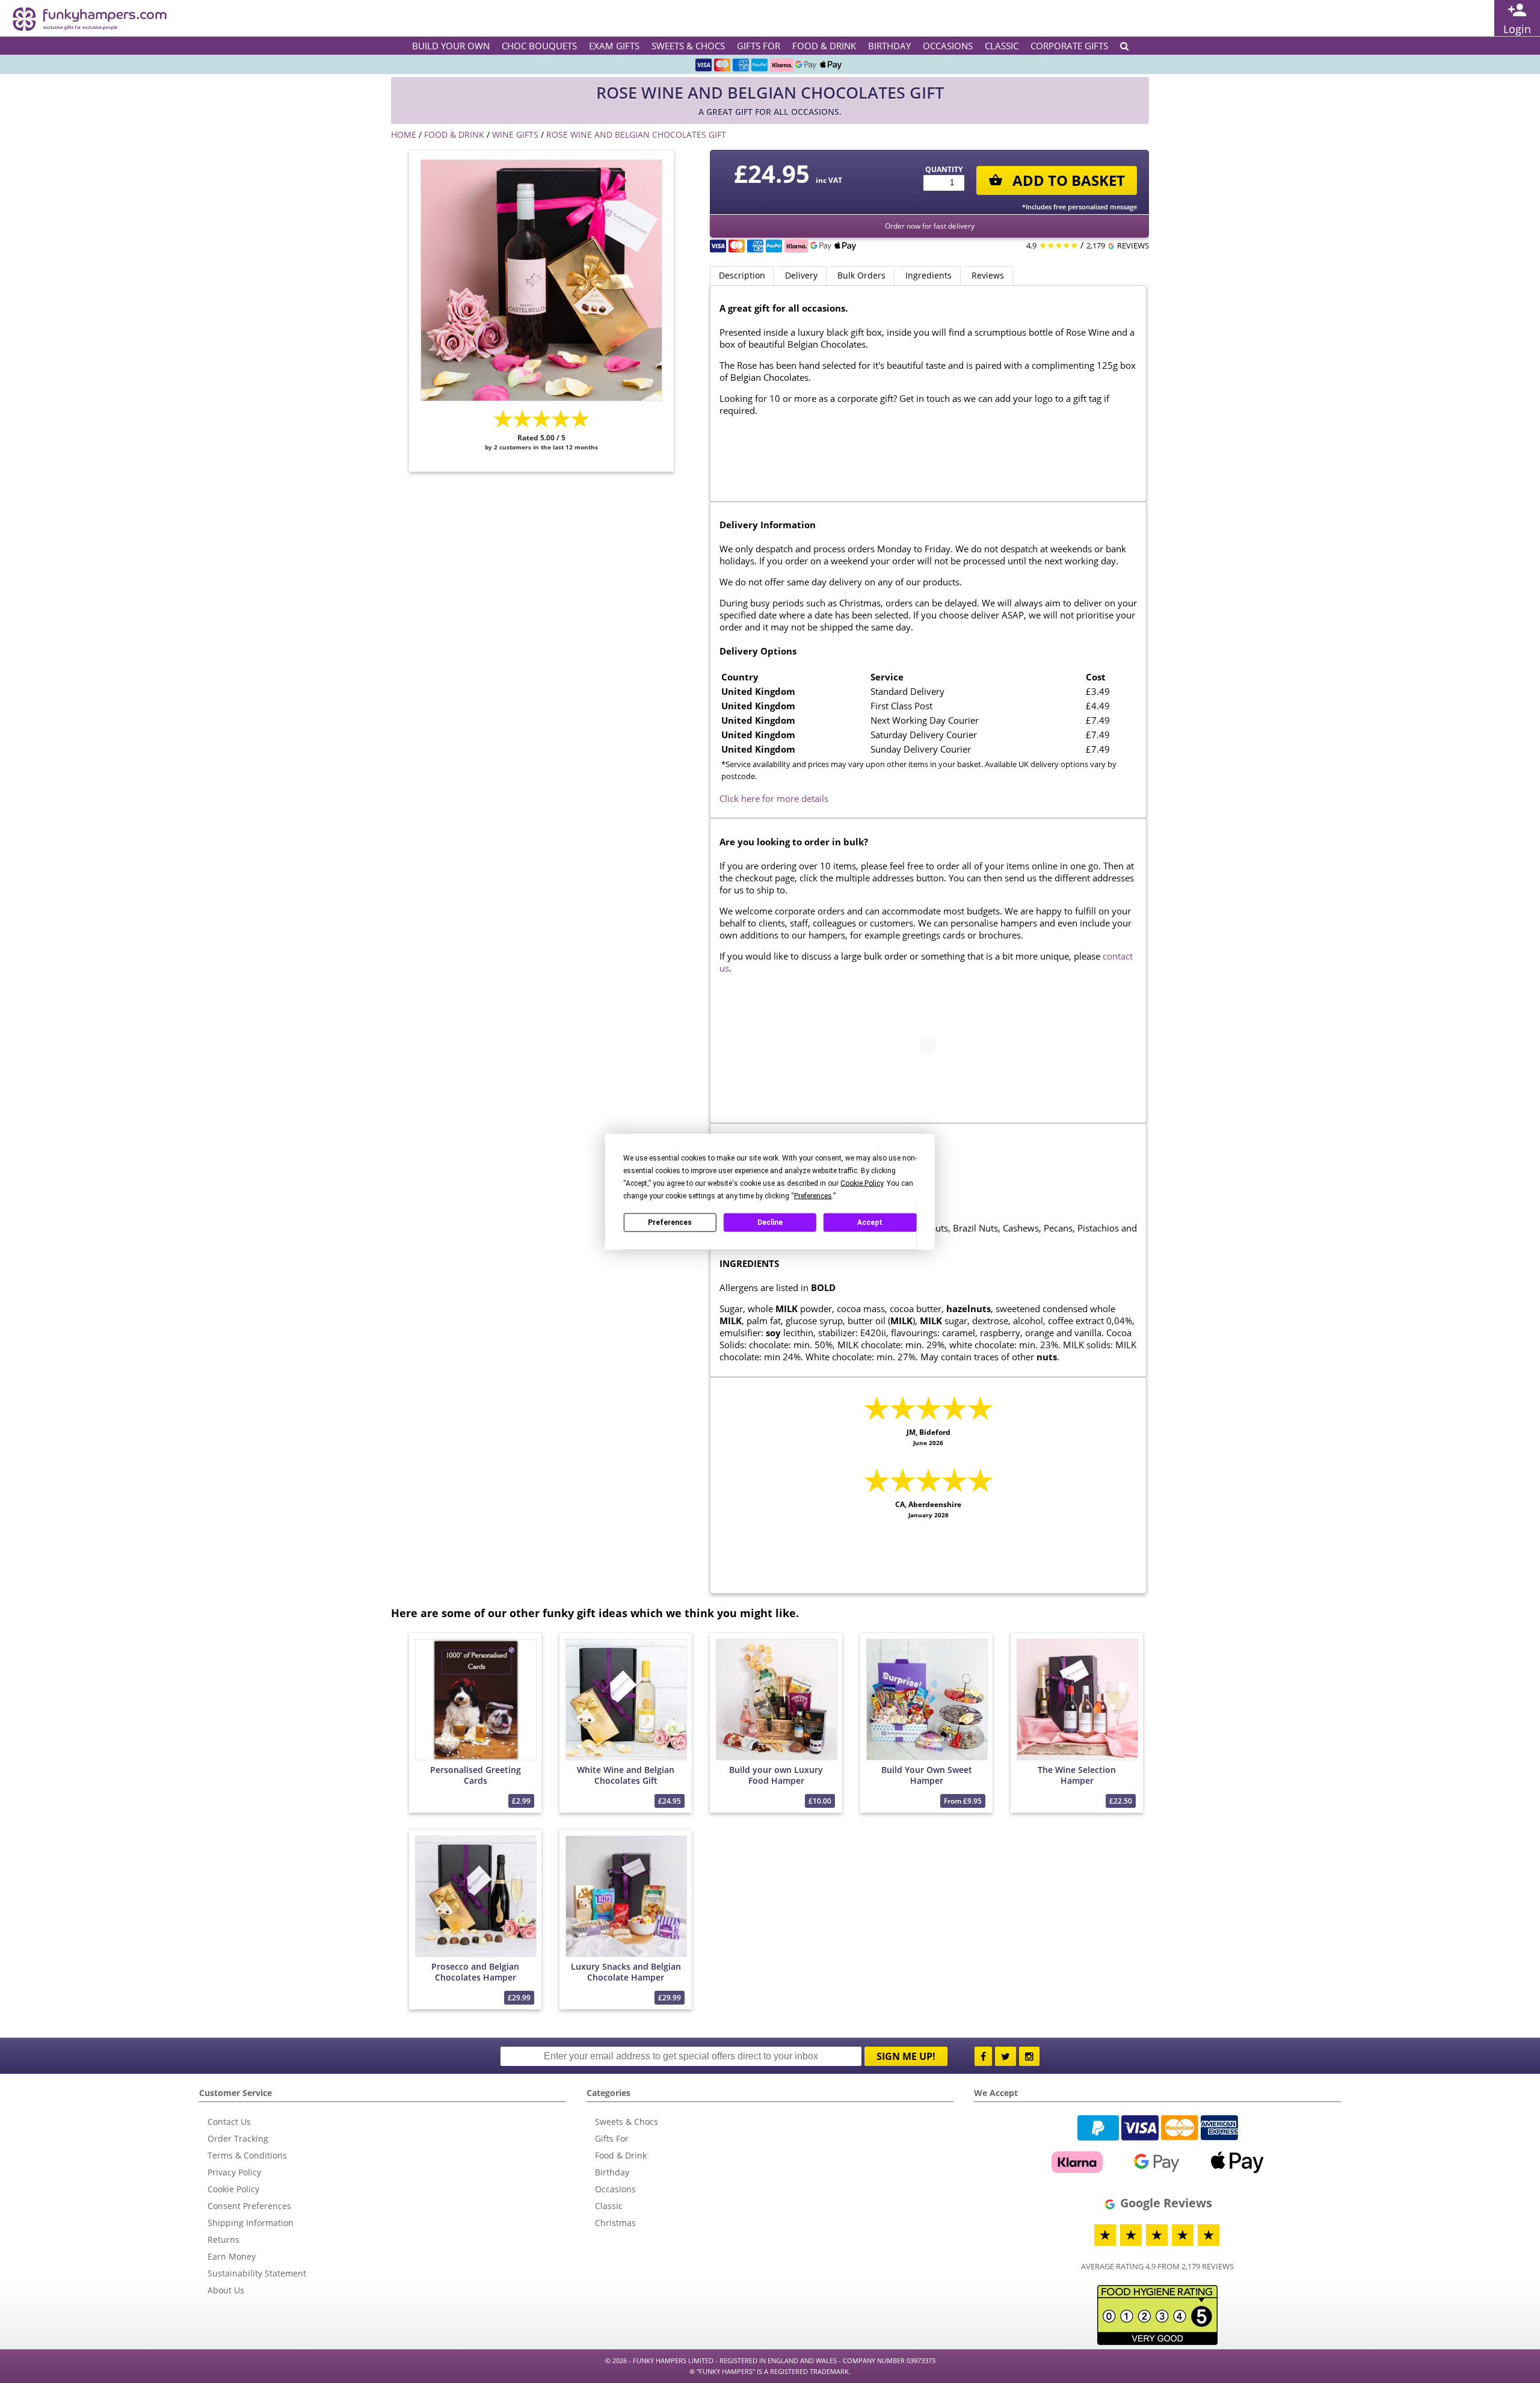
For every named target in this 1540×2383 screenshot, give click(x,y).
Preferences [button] (813, 1195)
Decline (770, 1222)
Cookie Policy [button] (862, 1183)
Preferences (670, 1222)
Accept (870, 1222)
